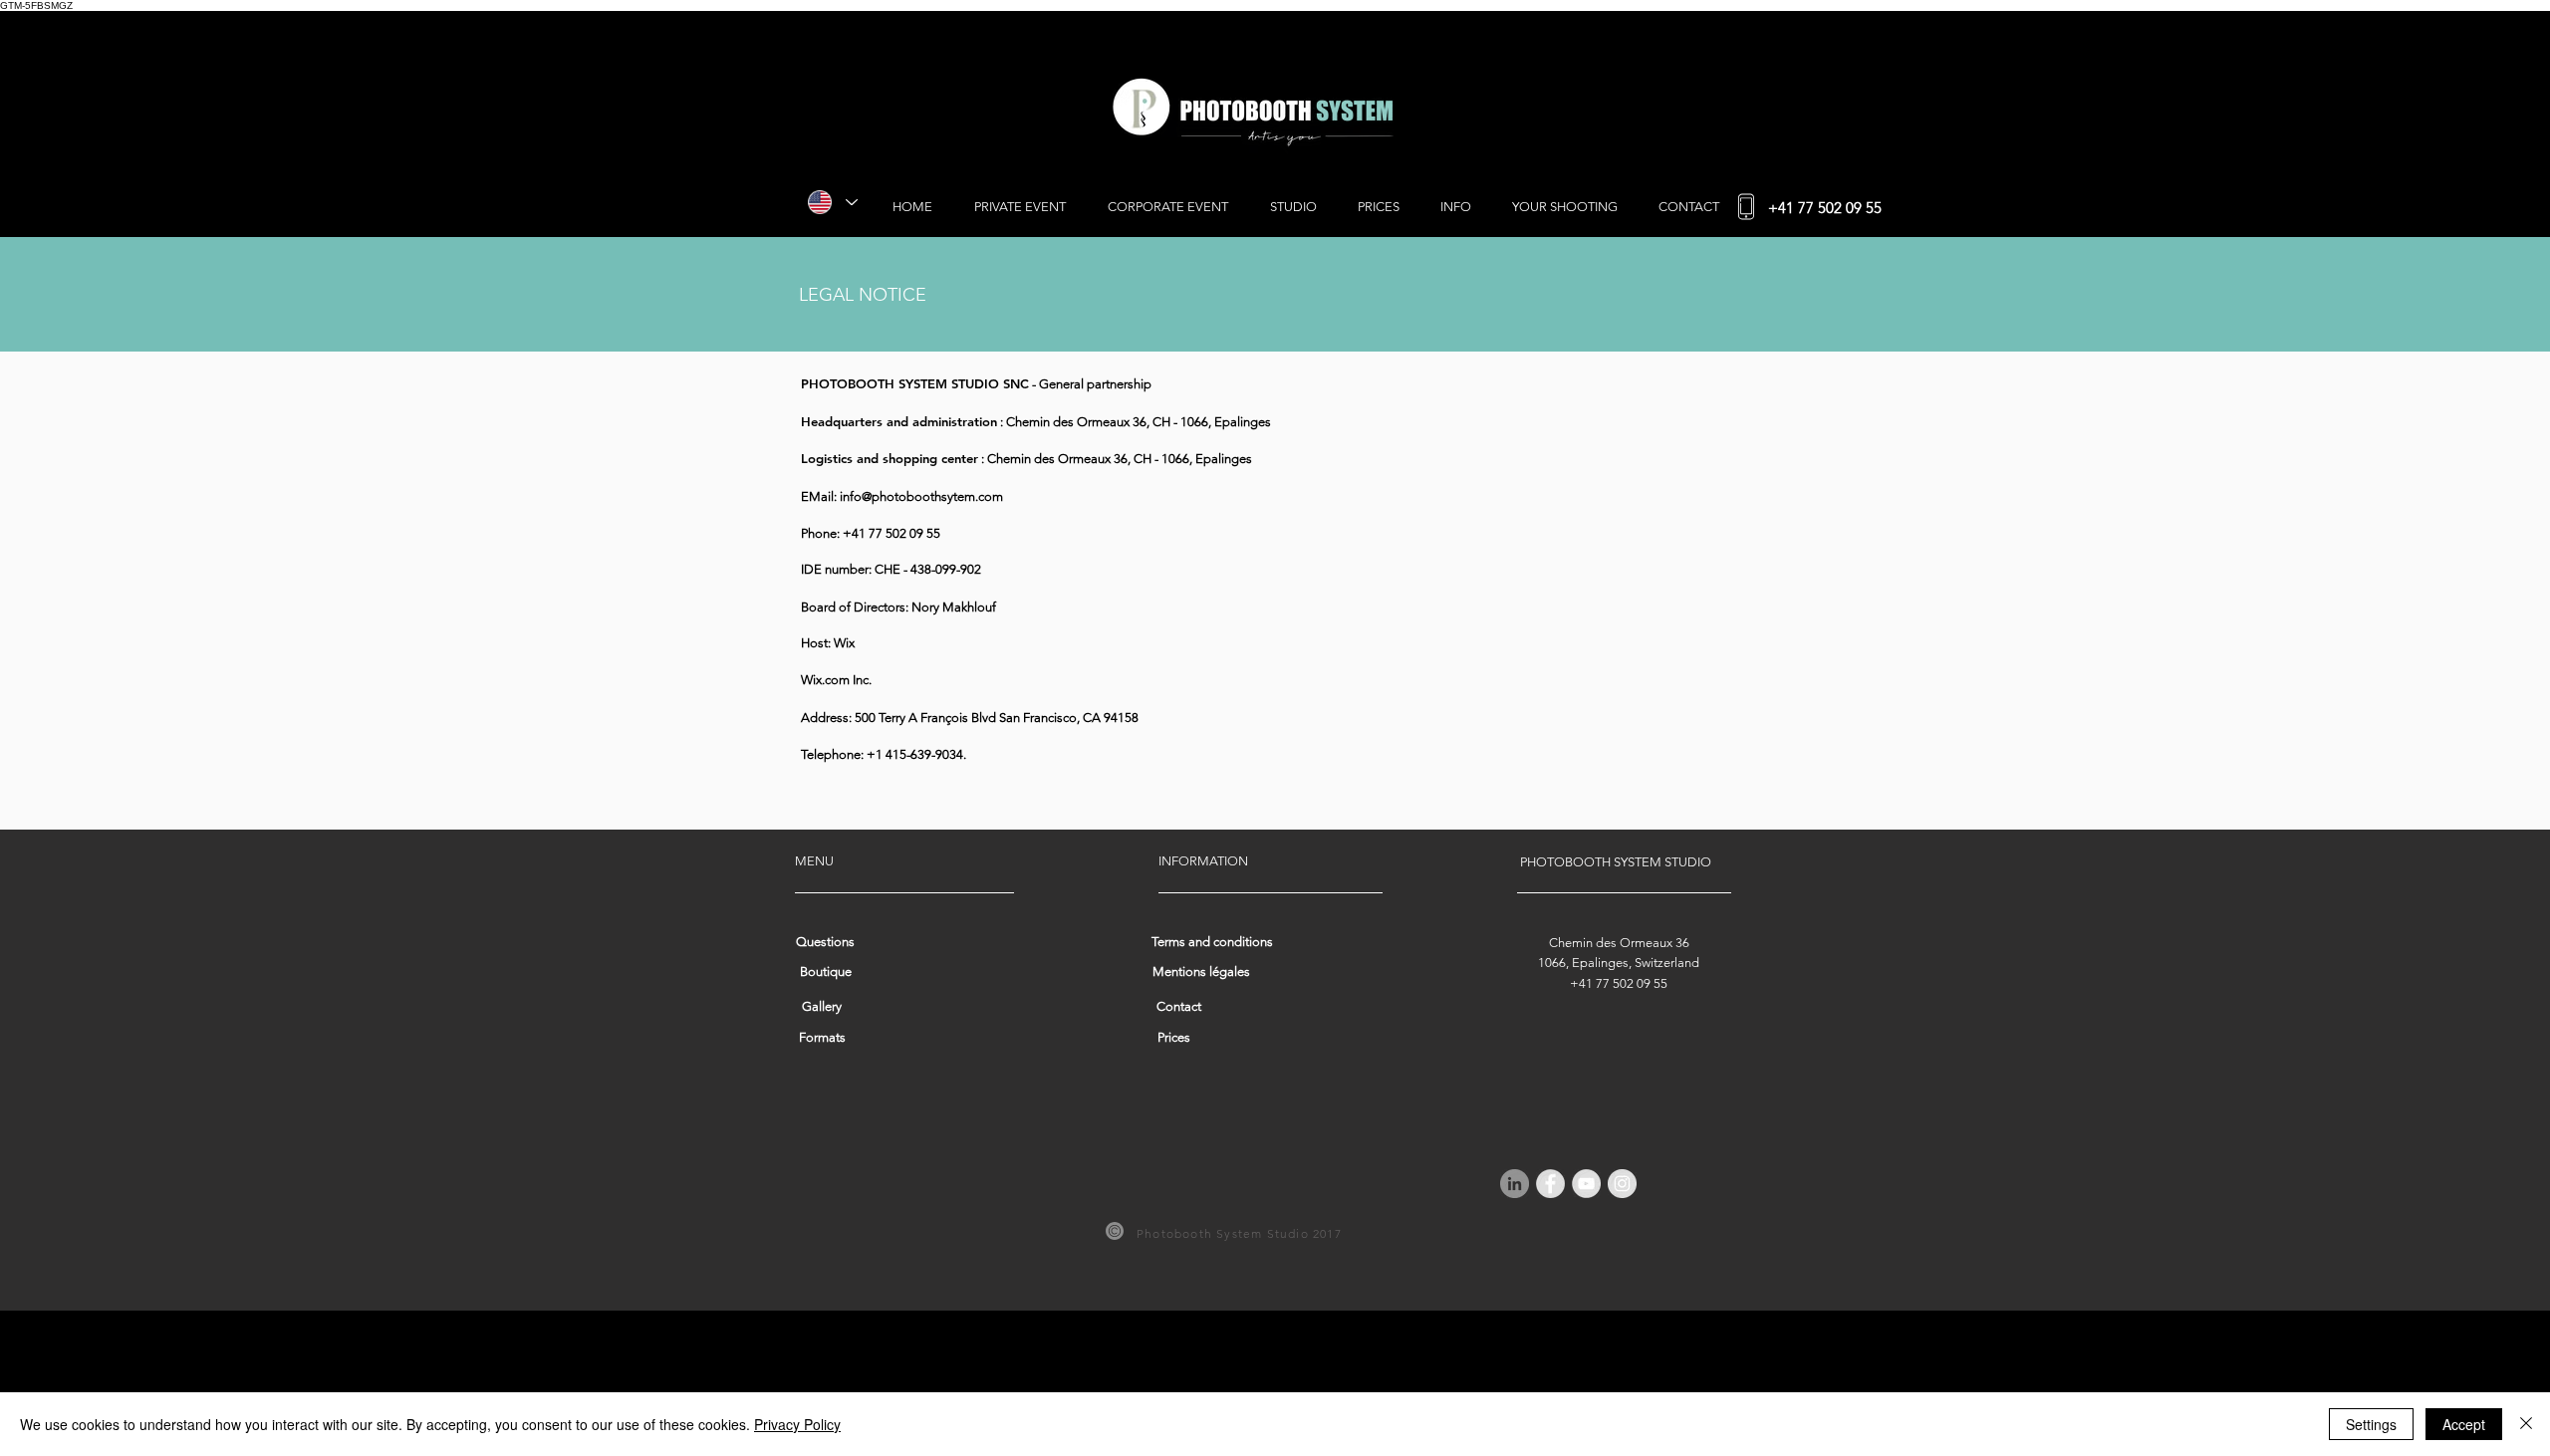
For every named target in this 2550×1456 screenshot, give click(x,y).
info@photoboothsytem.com (921, 496)
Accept (2464, 1424)
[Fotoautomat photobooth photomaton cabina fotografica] (1515, 1184)
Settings (2371, 1424)
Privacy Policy (797, 1424)
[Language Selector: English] (829, 202)
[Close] (2526, 1424)
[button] (825, 973)
